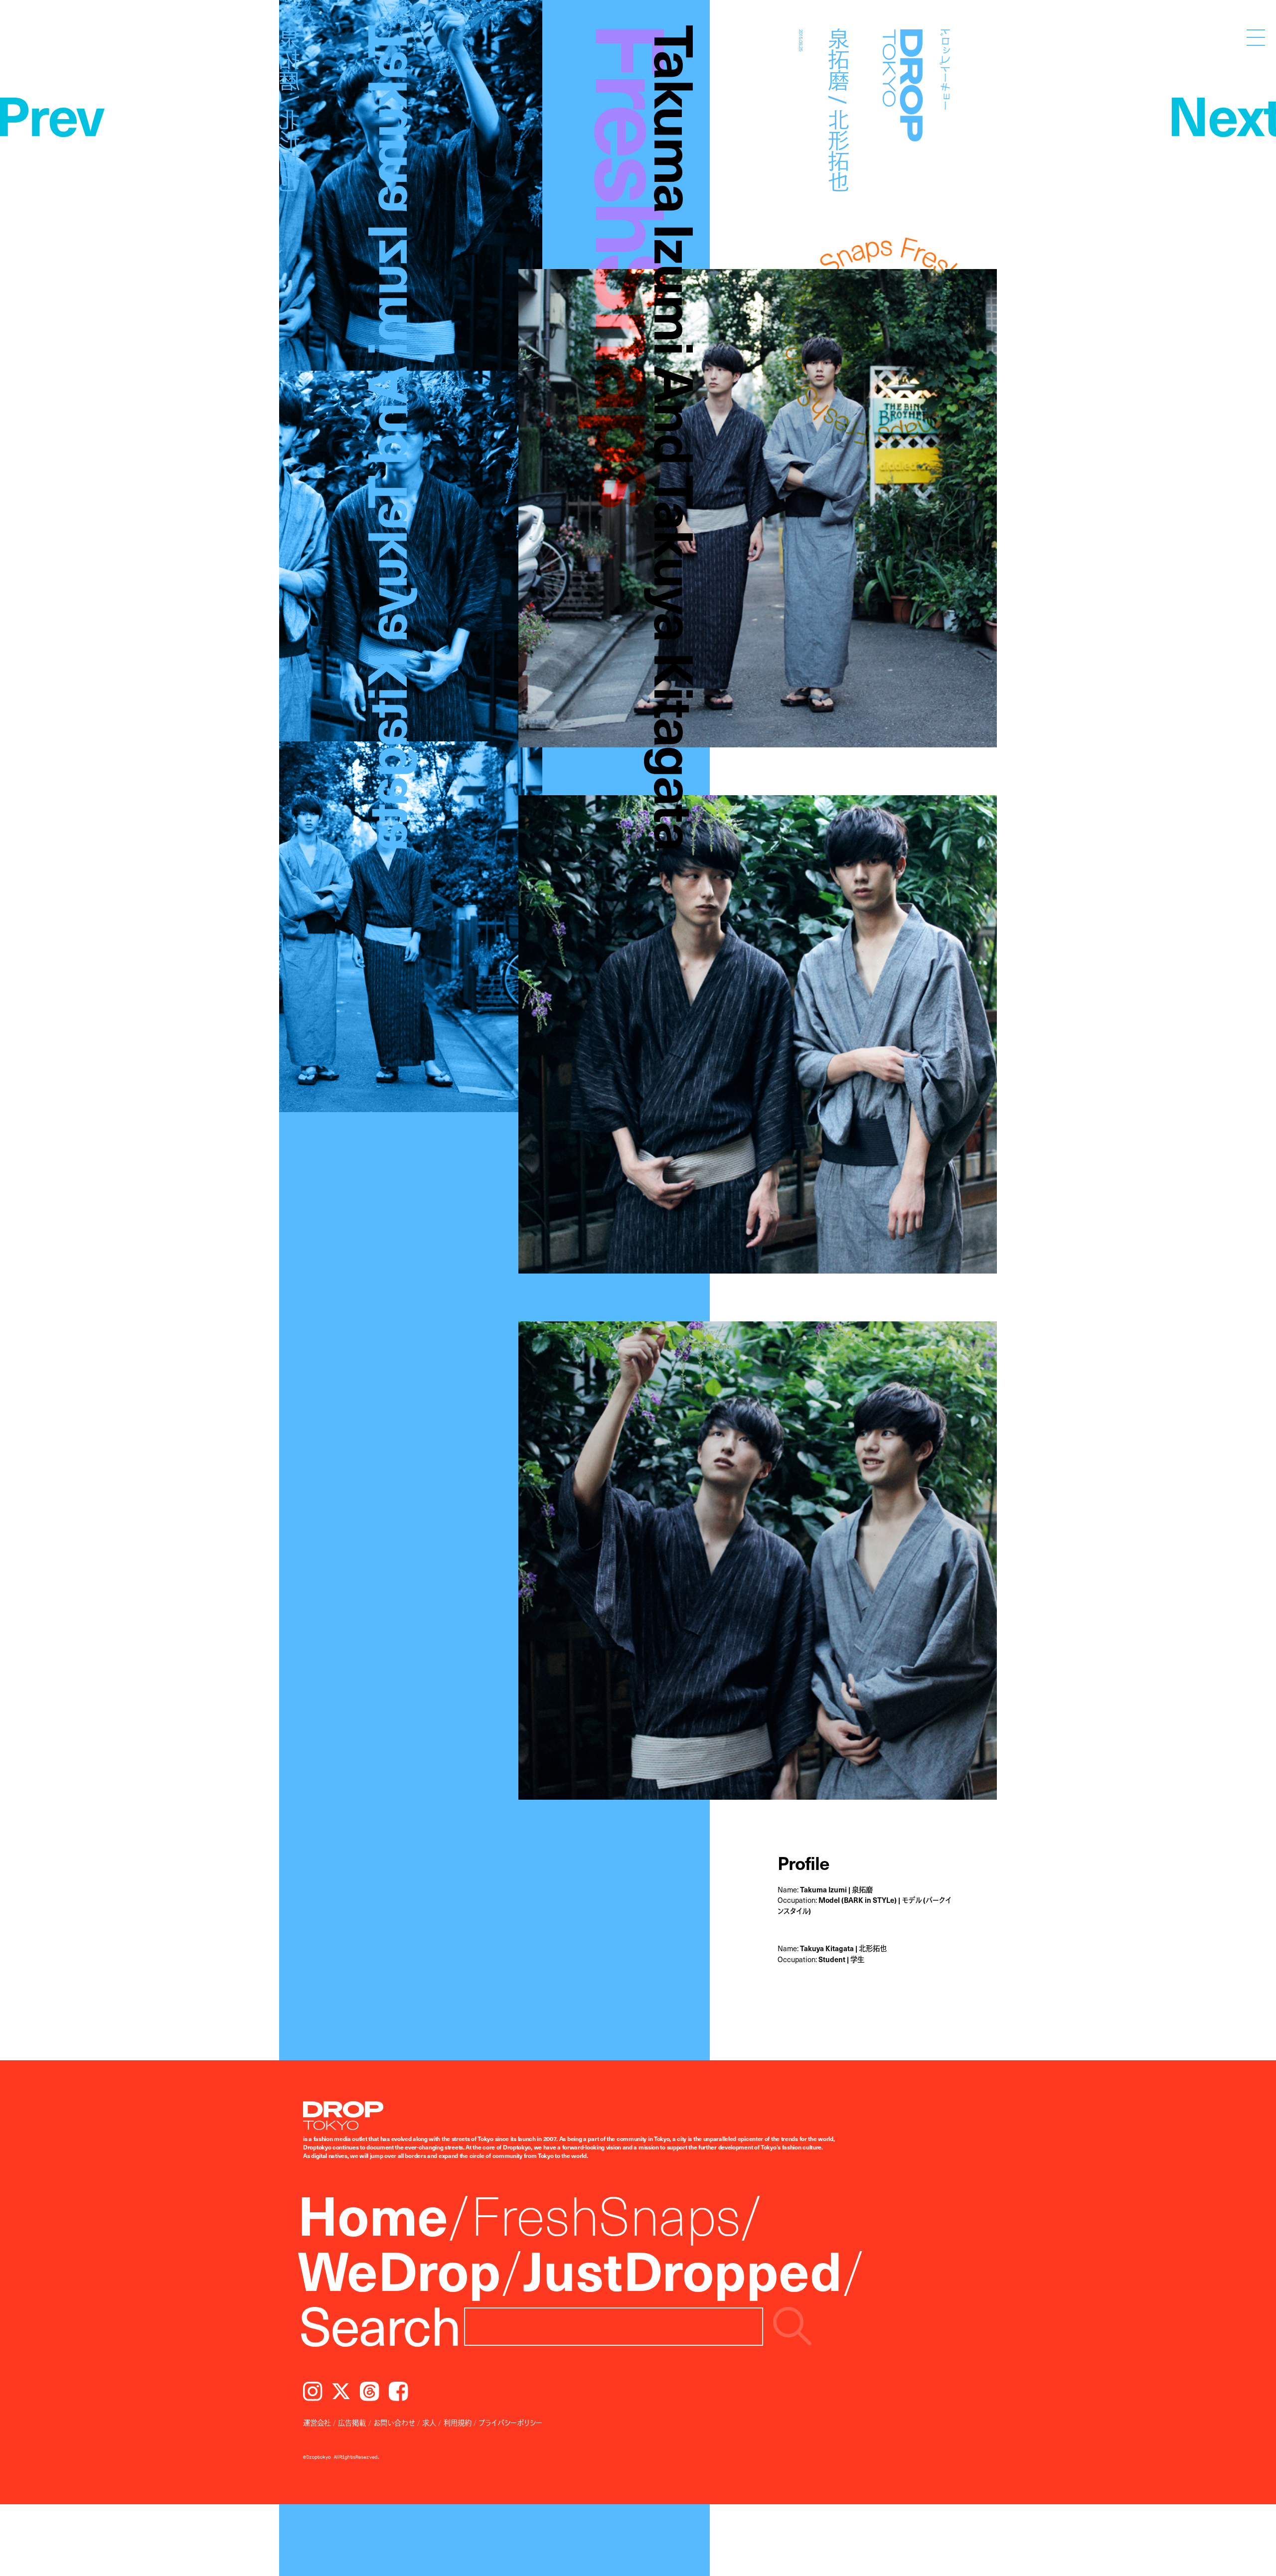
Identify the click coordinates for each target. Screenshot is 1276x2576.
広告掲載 (352, 2423)
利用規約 (458, 2423)
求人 (429, 2423)
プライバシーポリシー (510, 2423)
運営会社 (317, 2423)
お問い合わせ (394, 2423)
